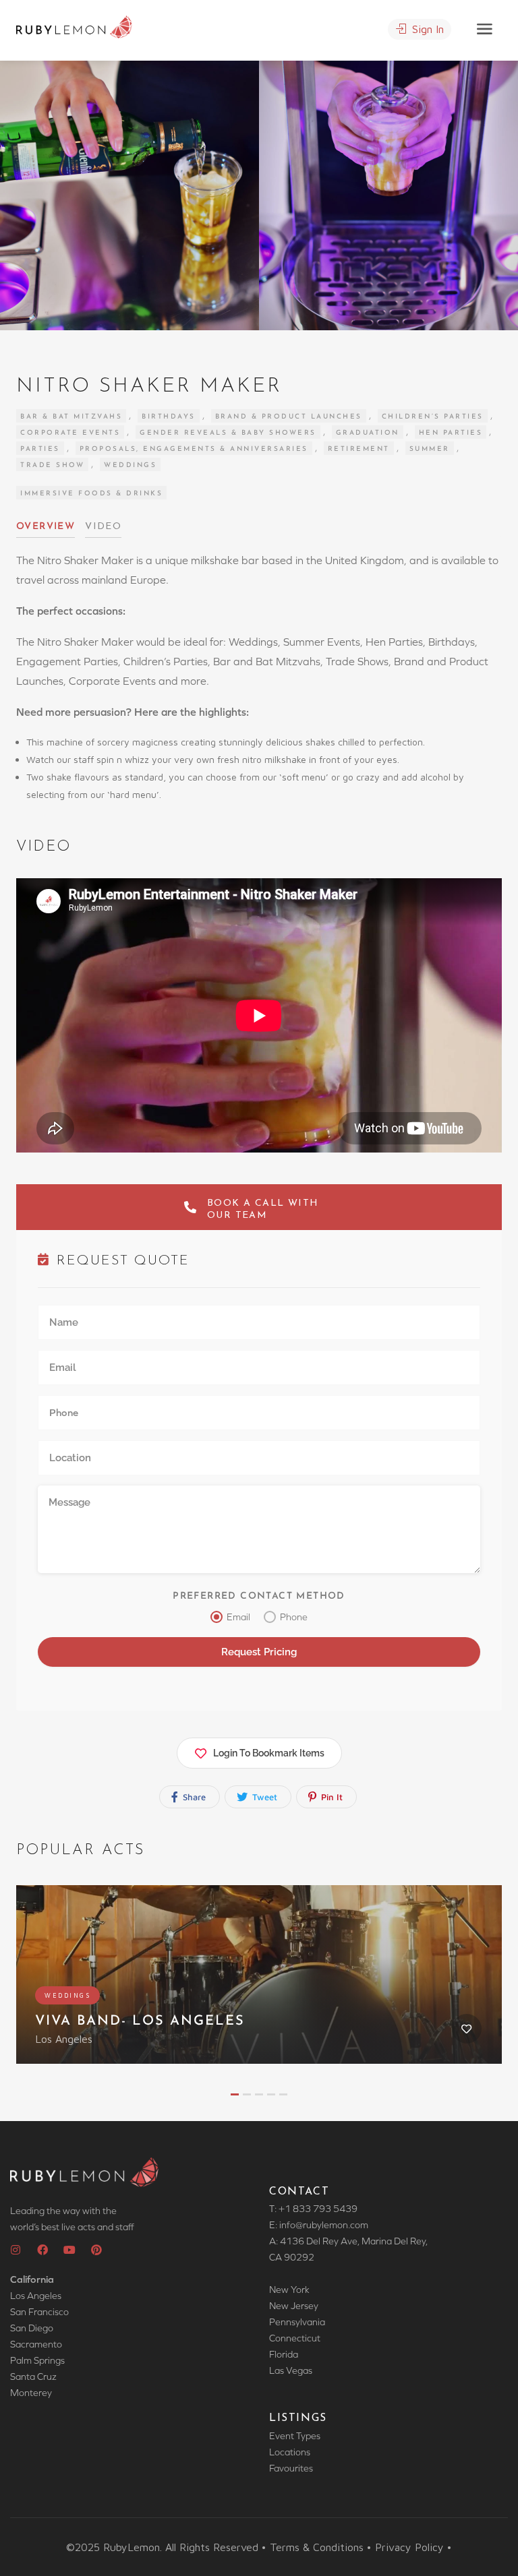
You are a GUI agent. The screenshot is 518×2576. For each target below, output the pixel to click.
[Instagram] (16, 2250)
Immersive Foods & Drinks (91, 494)
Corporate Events (70, 433)
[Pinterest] (96, 2250)
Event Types (295, 2436)
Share (193, 1797)
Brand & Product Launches (289, 417)
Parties (40, 449)
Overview (46, 527)
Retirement (359, 449)
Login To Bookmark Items (269, 1753)
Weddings (130, 465)
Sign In (426, 29)
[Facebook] (42, 2250)
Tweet (263, 1797)
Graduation (368, 433)
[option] (388, 195)
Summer (430, 449)
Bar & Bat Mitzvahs (71, 417)
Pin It (330, 1797)
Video (103, 527)
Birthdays (169, 417)
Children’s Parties (433, 417)
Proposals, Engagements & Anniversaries (194, 449)
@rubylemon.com (332, 2225)
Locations (290, 2452)
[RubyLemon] (74, 26)
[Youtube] (69, 2250)
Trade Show (52, 465)
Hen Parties (451, 433)
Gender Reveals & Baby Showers (228, 433)
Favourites (291, 2468)
